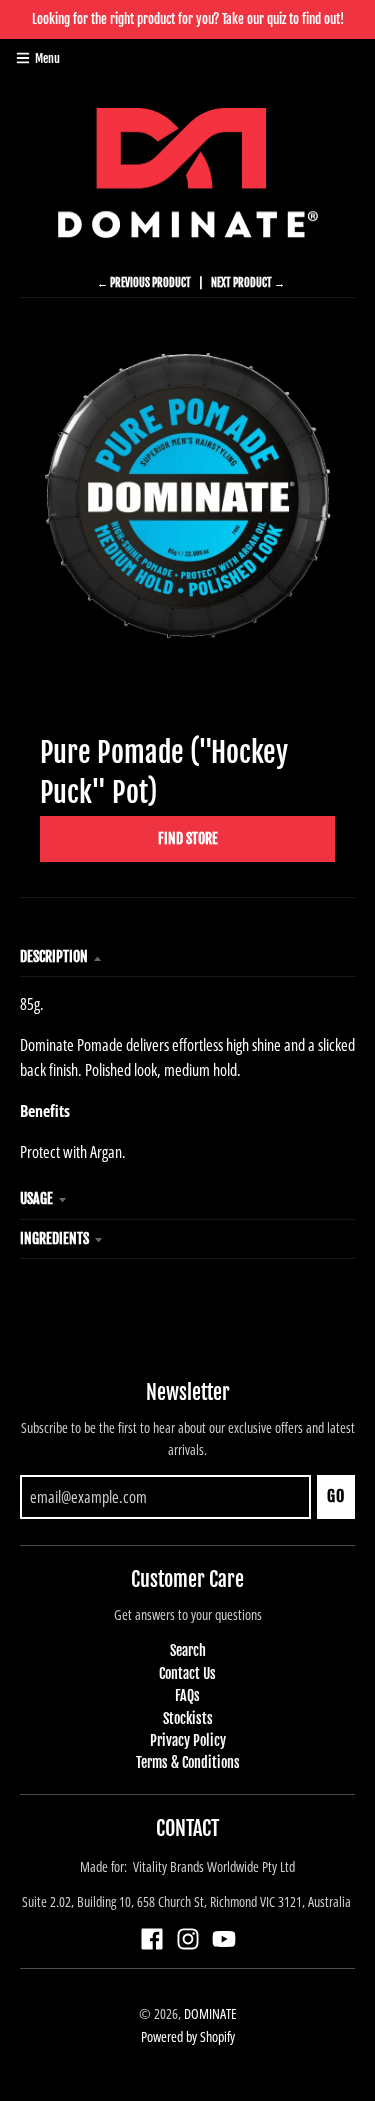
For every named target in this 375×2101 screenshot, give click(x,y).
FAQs (187, 1695)
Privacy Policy (188, 1740)
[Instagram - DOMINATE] (188, 1939)
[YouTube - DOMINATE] (224, 1939)
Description (54, 956)
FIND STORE (188, 838)
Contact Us (187, 1673)
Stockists (188, 1718)
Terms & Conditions (188, 1762)
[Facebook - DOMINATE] (152, 1939)
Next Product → (248, 283)
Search (188, 1650)
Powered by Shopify (188, 2036)
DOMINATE (210, 2013)
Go (336, 1496)
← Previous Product (144, 283)
